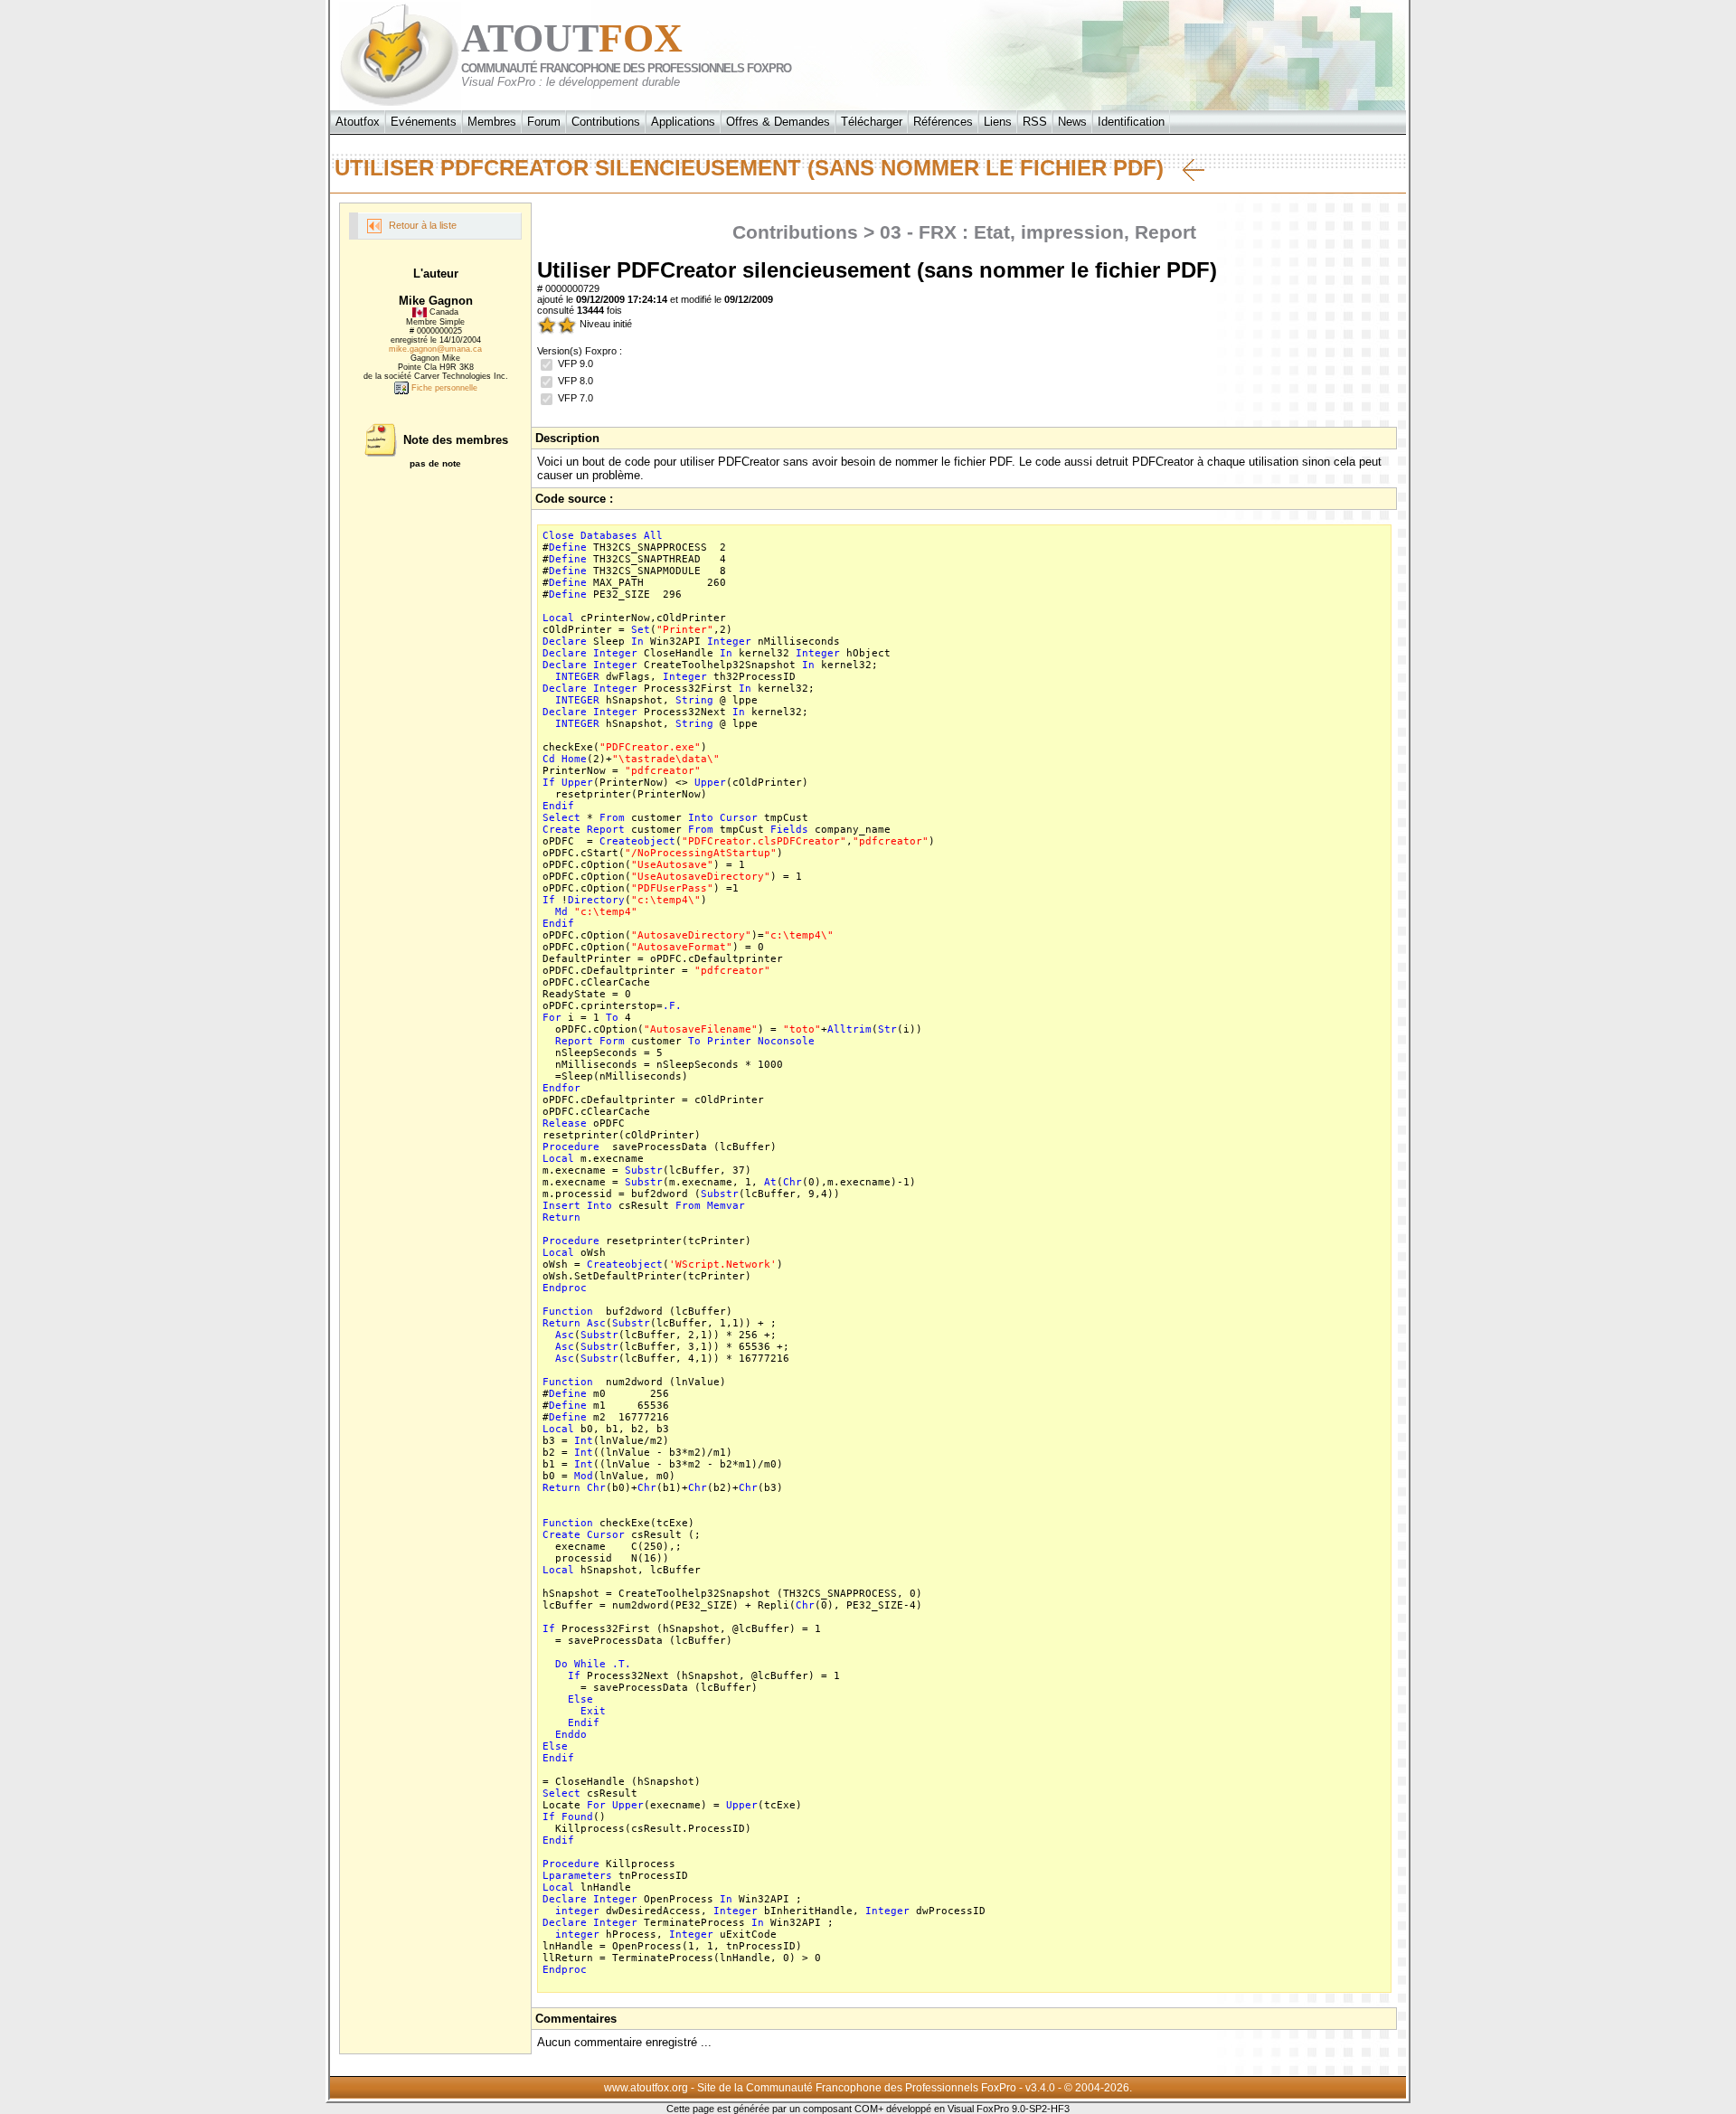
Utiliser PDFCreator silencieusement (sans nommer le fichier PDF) (759, 168)
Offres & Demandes (778, 122)
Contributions (606, 122)
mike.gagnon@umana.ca (435, 349)
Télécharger (872, 122)
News (1072, 122)
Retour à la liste (421, 225)
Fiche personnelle (443, 388)
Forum (544, 122)
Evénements (424, 122)
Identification (1131, 122)
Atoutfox (358, 122)
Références (943, 122)
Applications (683, 122)
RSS (1035, 122)
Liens (998, 122)
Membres (492, 122)
